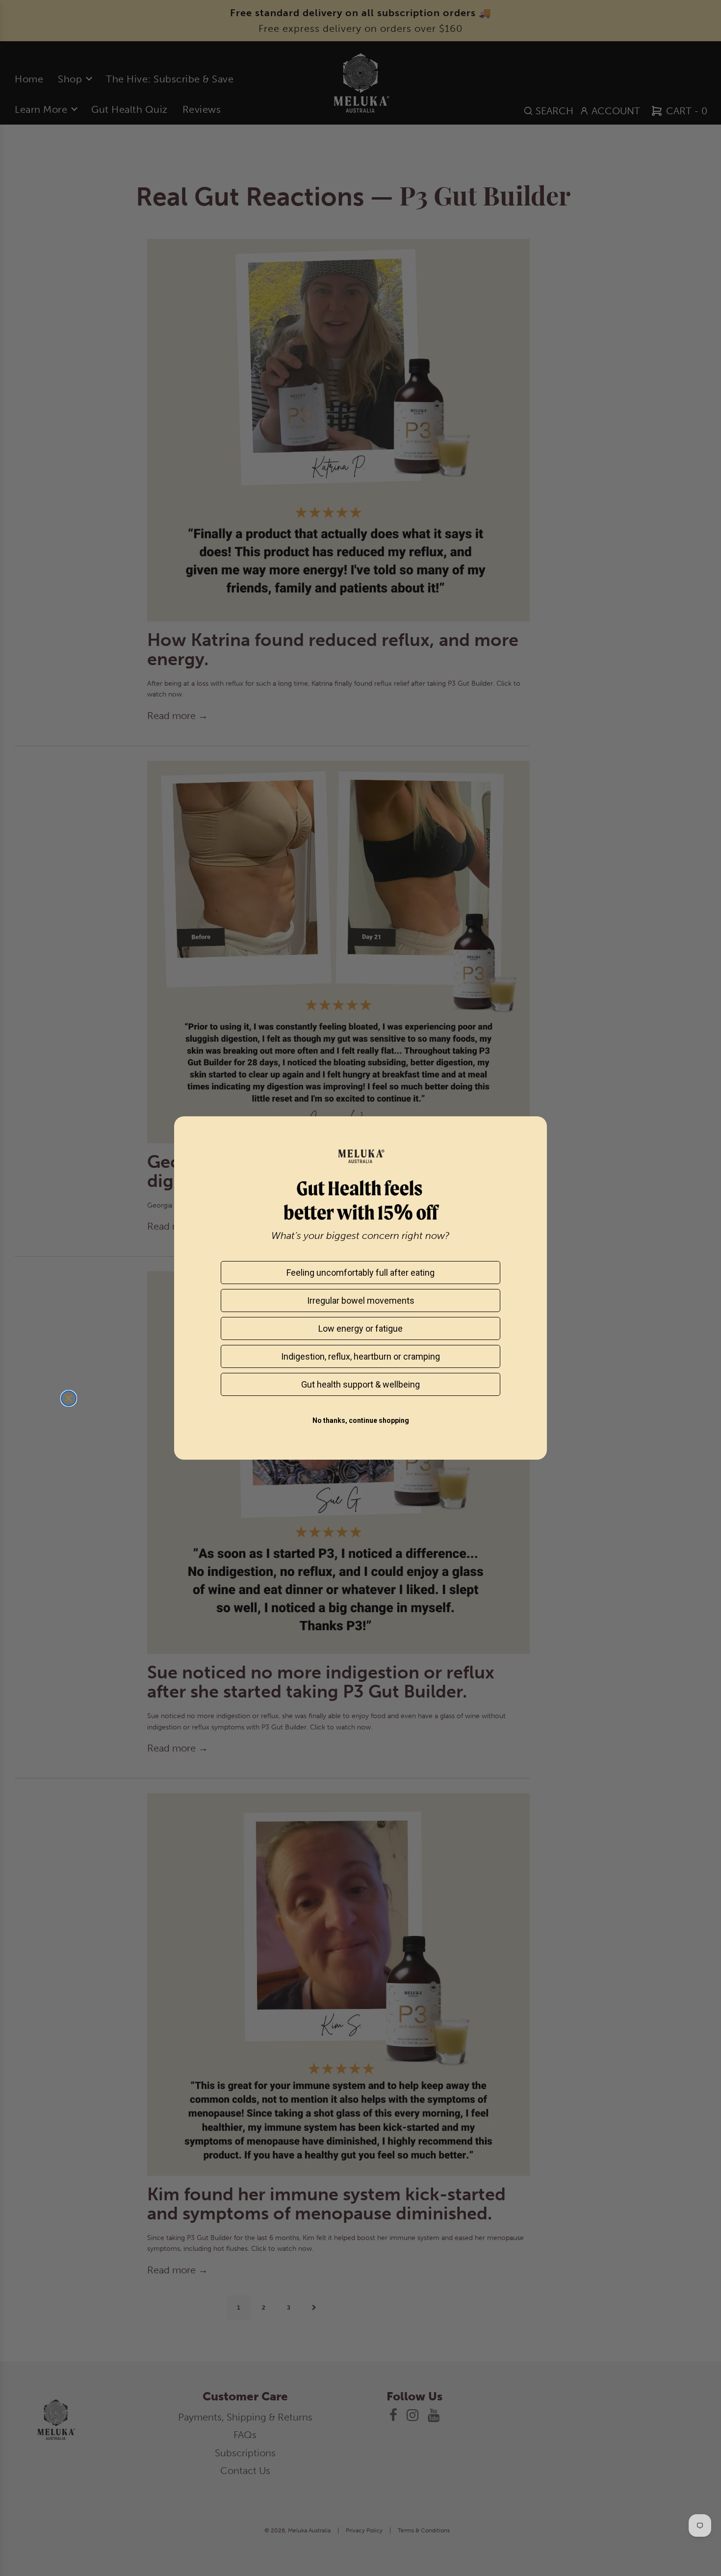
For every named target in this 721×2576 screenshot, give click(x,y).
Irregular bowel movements (361, 1301)
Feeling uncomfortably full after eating (360, 1273)
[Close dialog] (69, 1398)
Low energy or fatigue (360, 1328)
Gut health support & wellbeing (360, 1384)
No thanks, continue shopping (361, 1420)
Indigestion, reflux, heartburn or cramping (360, 1356)
